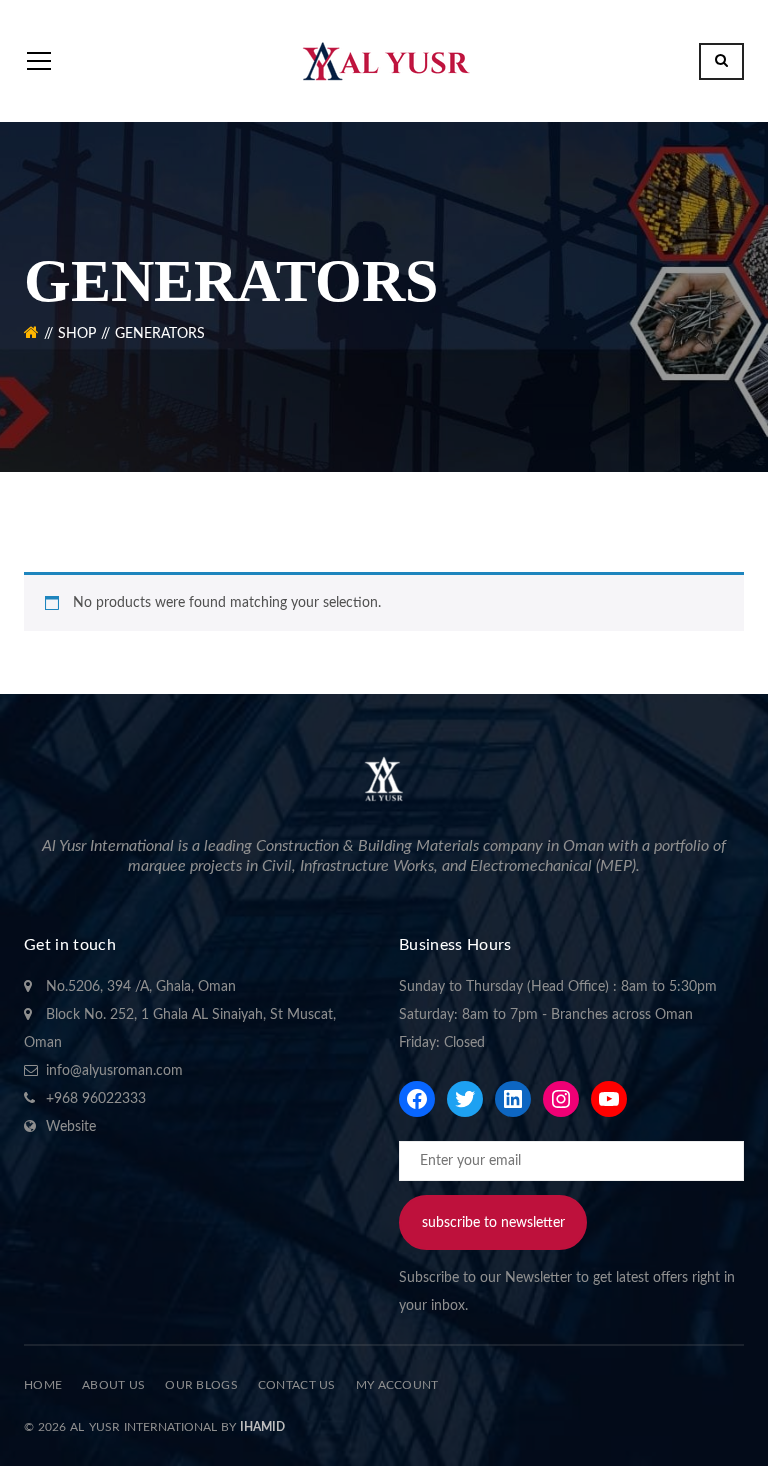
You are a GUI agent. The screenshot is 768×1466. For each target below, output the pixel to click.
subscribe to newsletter (493, 1223)
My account (397, 1385)
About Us (113, 1385)
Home (43, 1385)
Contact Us (297, 1385)
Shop (77, 334)
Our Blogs (201, 1385)
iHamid (262, 1427)
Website (71, 1127)
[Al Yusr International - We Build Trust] (384, 61)
